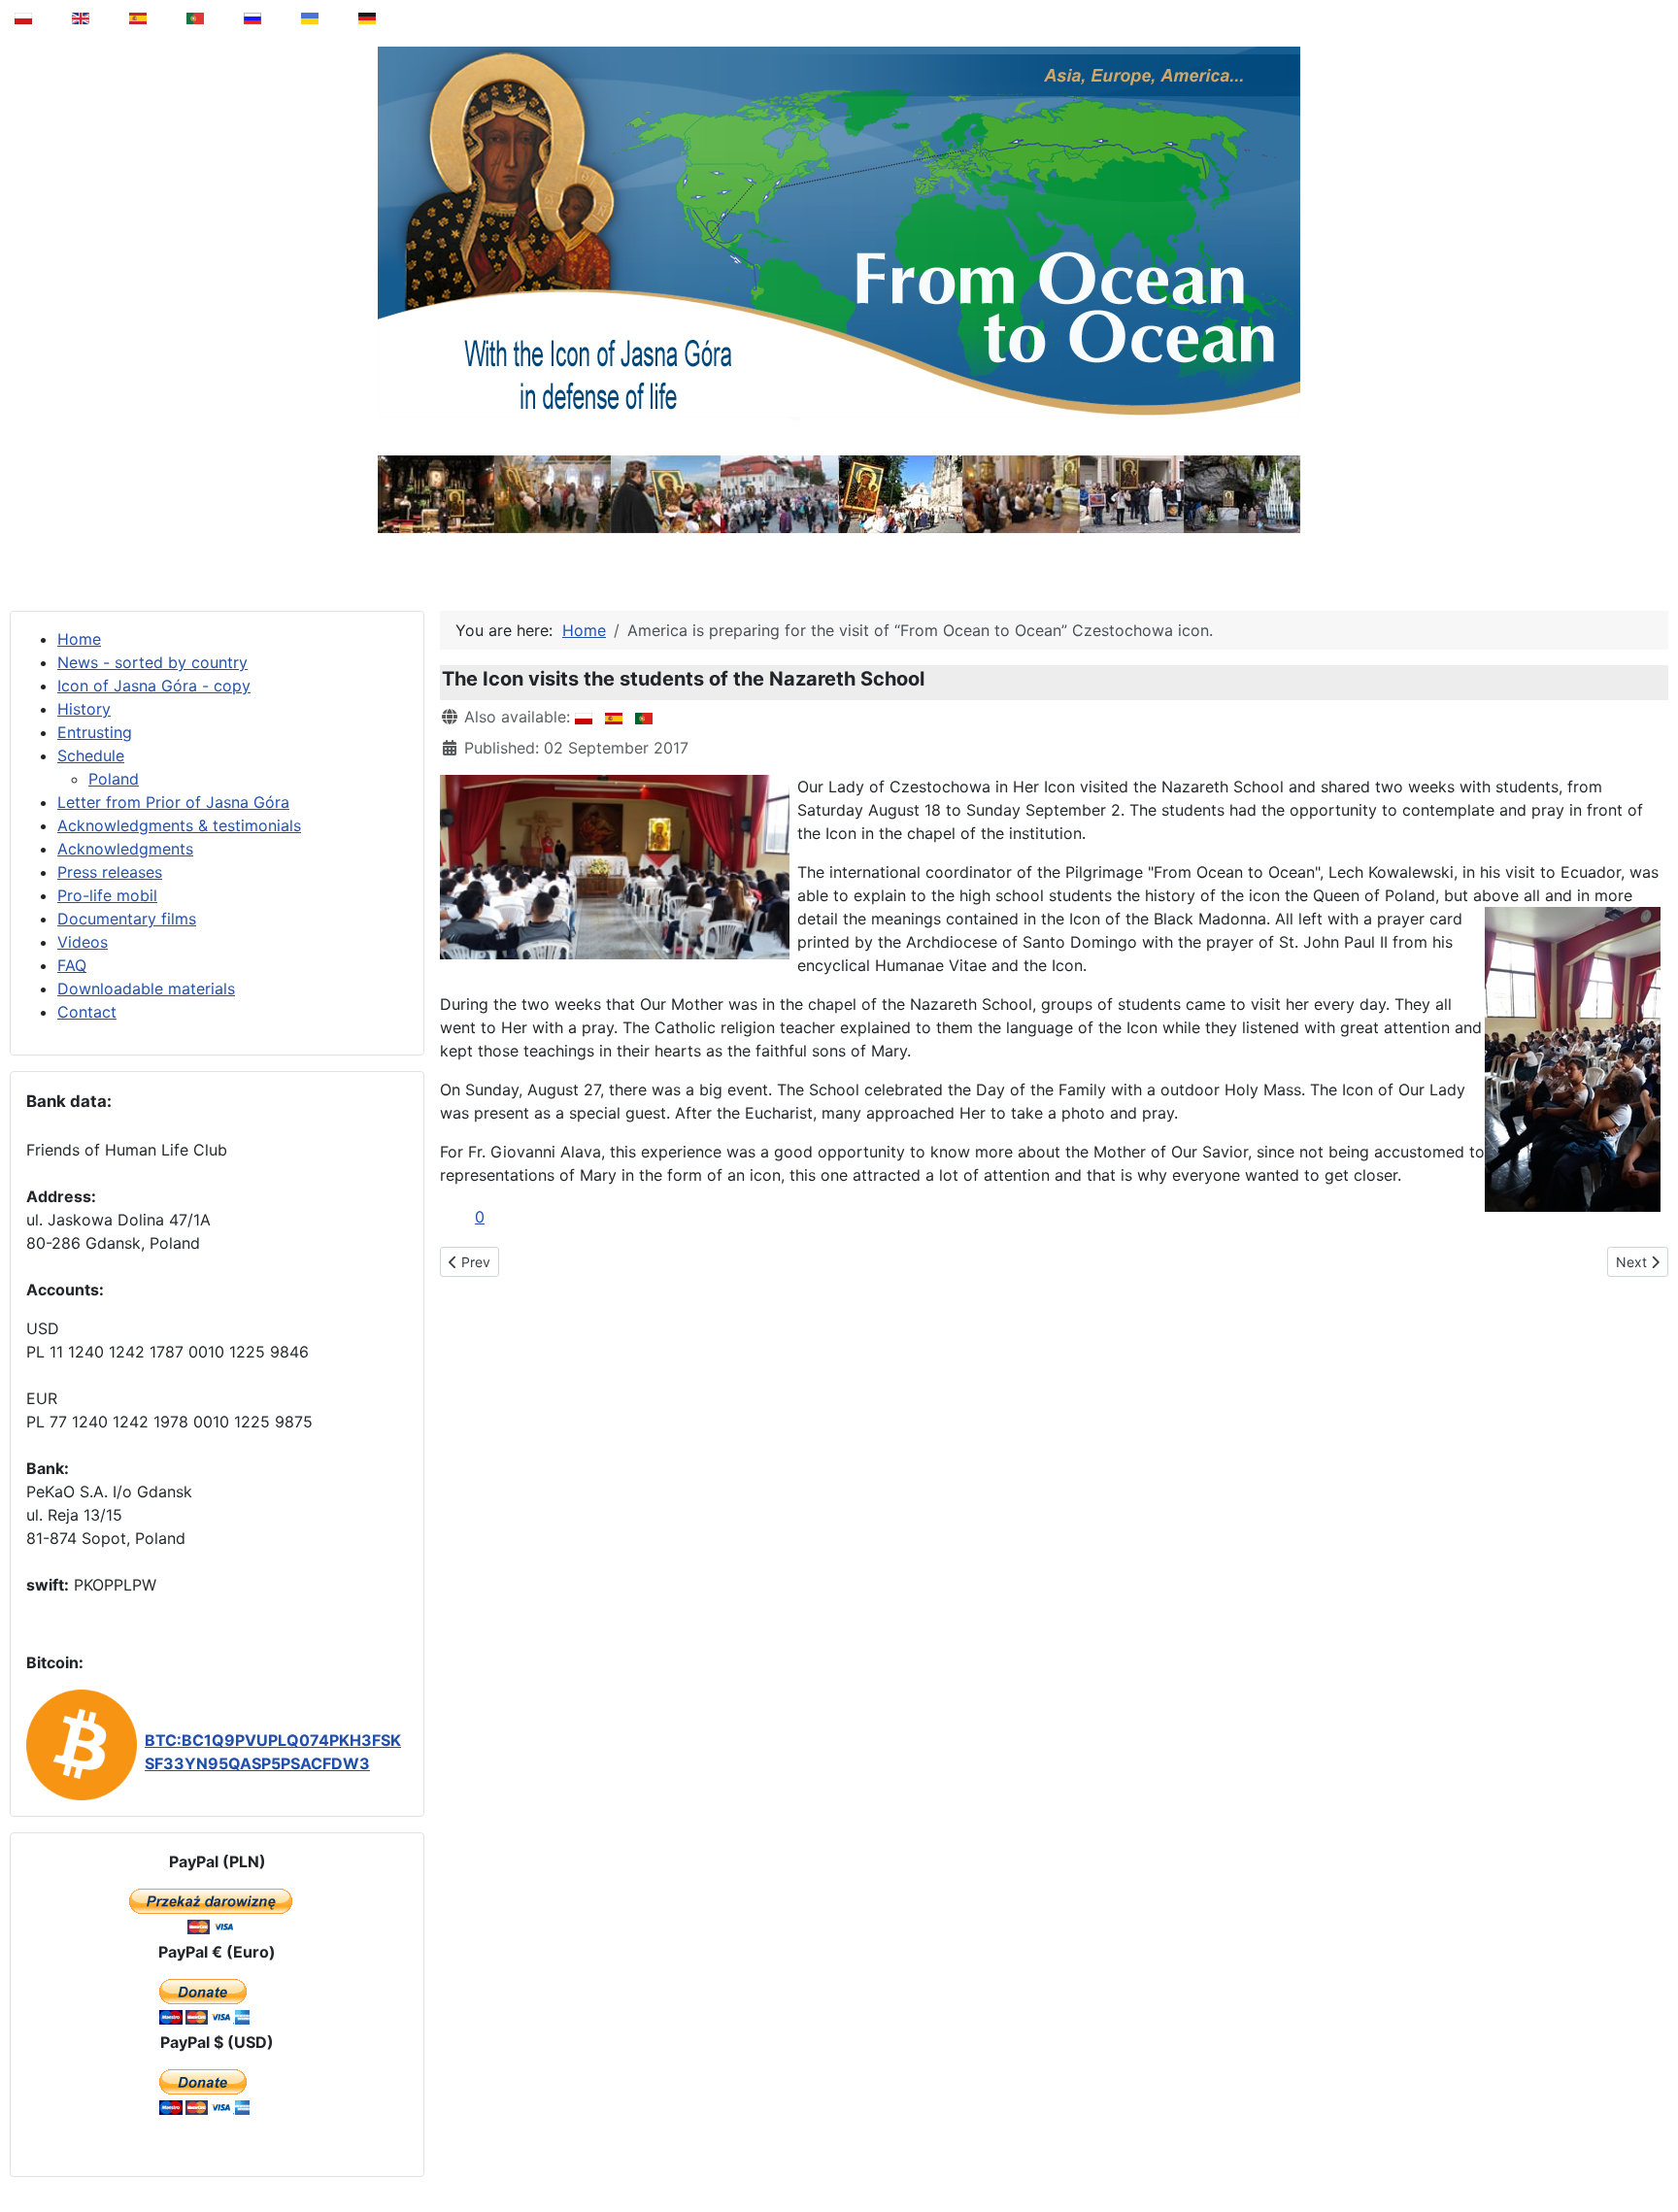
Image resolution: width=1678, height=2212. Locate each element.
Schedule (91, 755)
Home (79, 639)
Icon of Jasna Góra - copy (154, 686)
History (84, 709)
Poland (114, 779)
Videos (83, 942)
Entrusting (95, 732)
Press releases (110, 872)
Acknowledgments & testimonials (179, 825)
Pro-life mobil (107, 895)
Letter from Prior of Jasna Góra (173, 802)
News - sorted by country (152, 662)
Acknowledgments (125, 849)
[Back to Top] (1650, 2148)
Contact (87, 1012)
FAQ (72, 965)
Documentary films (127, 919)
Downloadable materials (146, 989)
